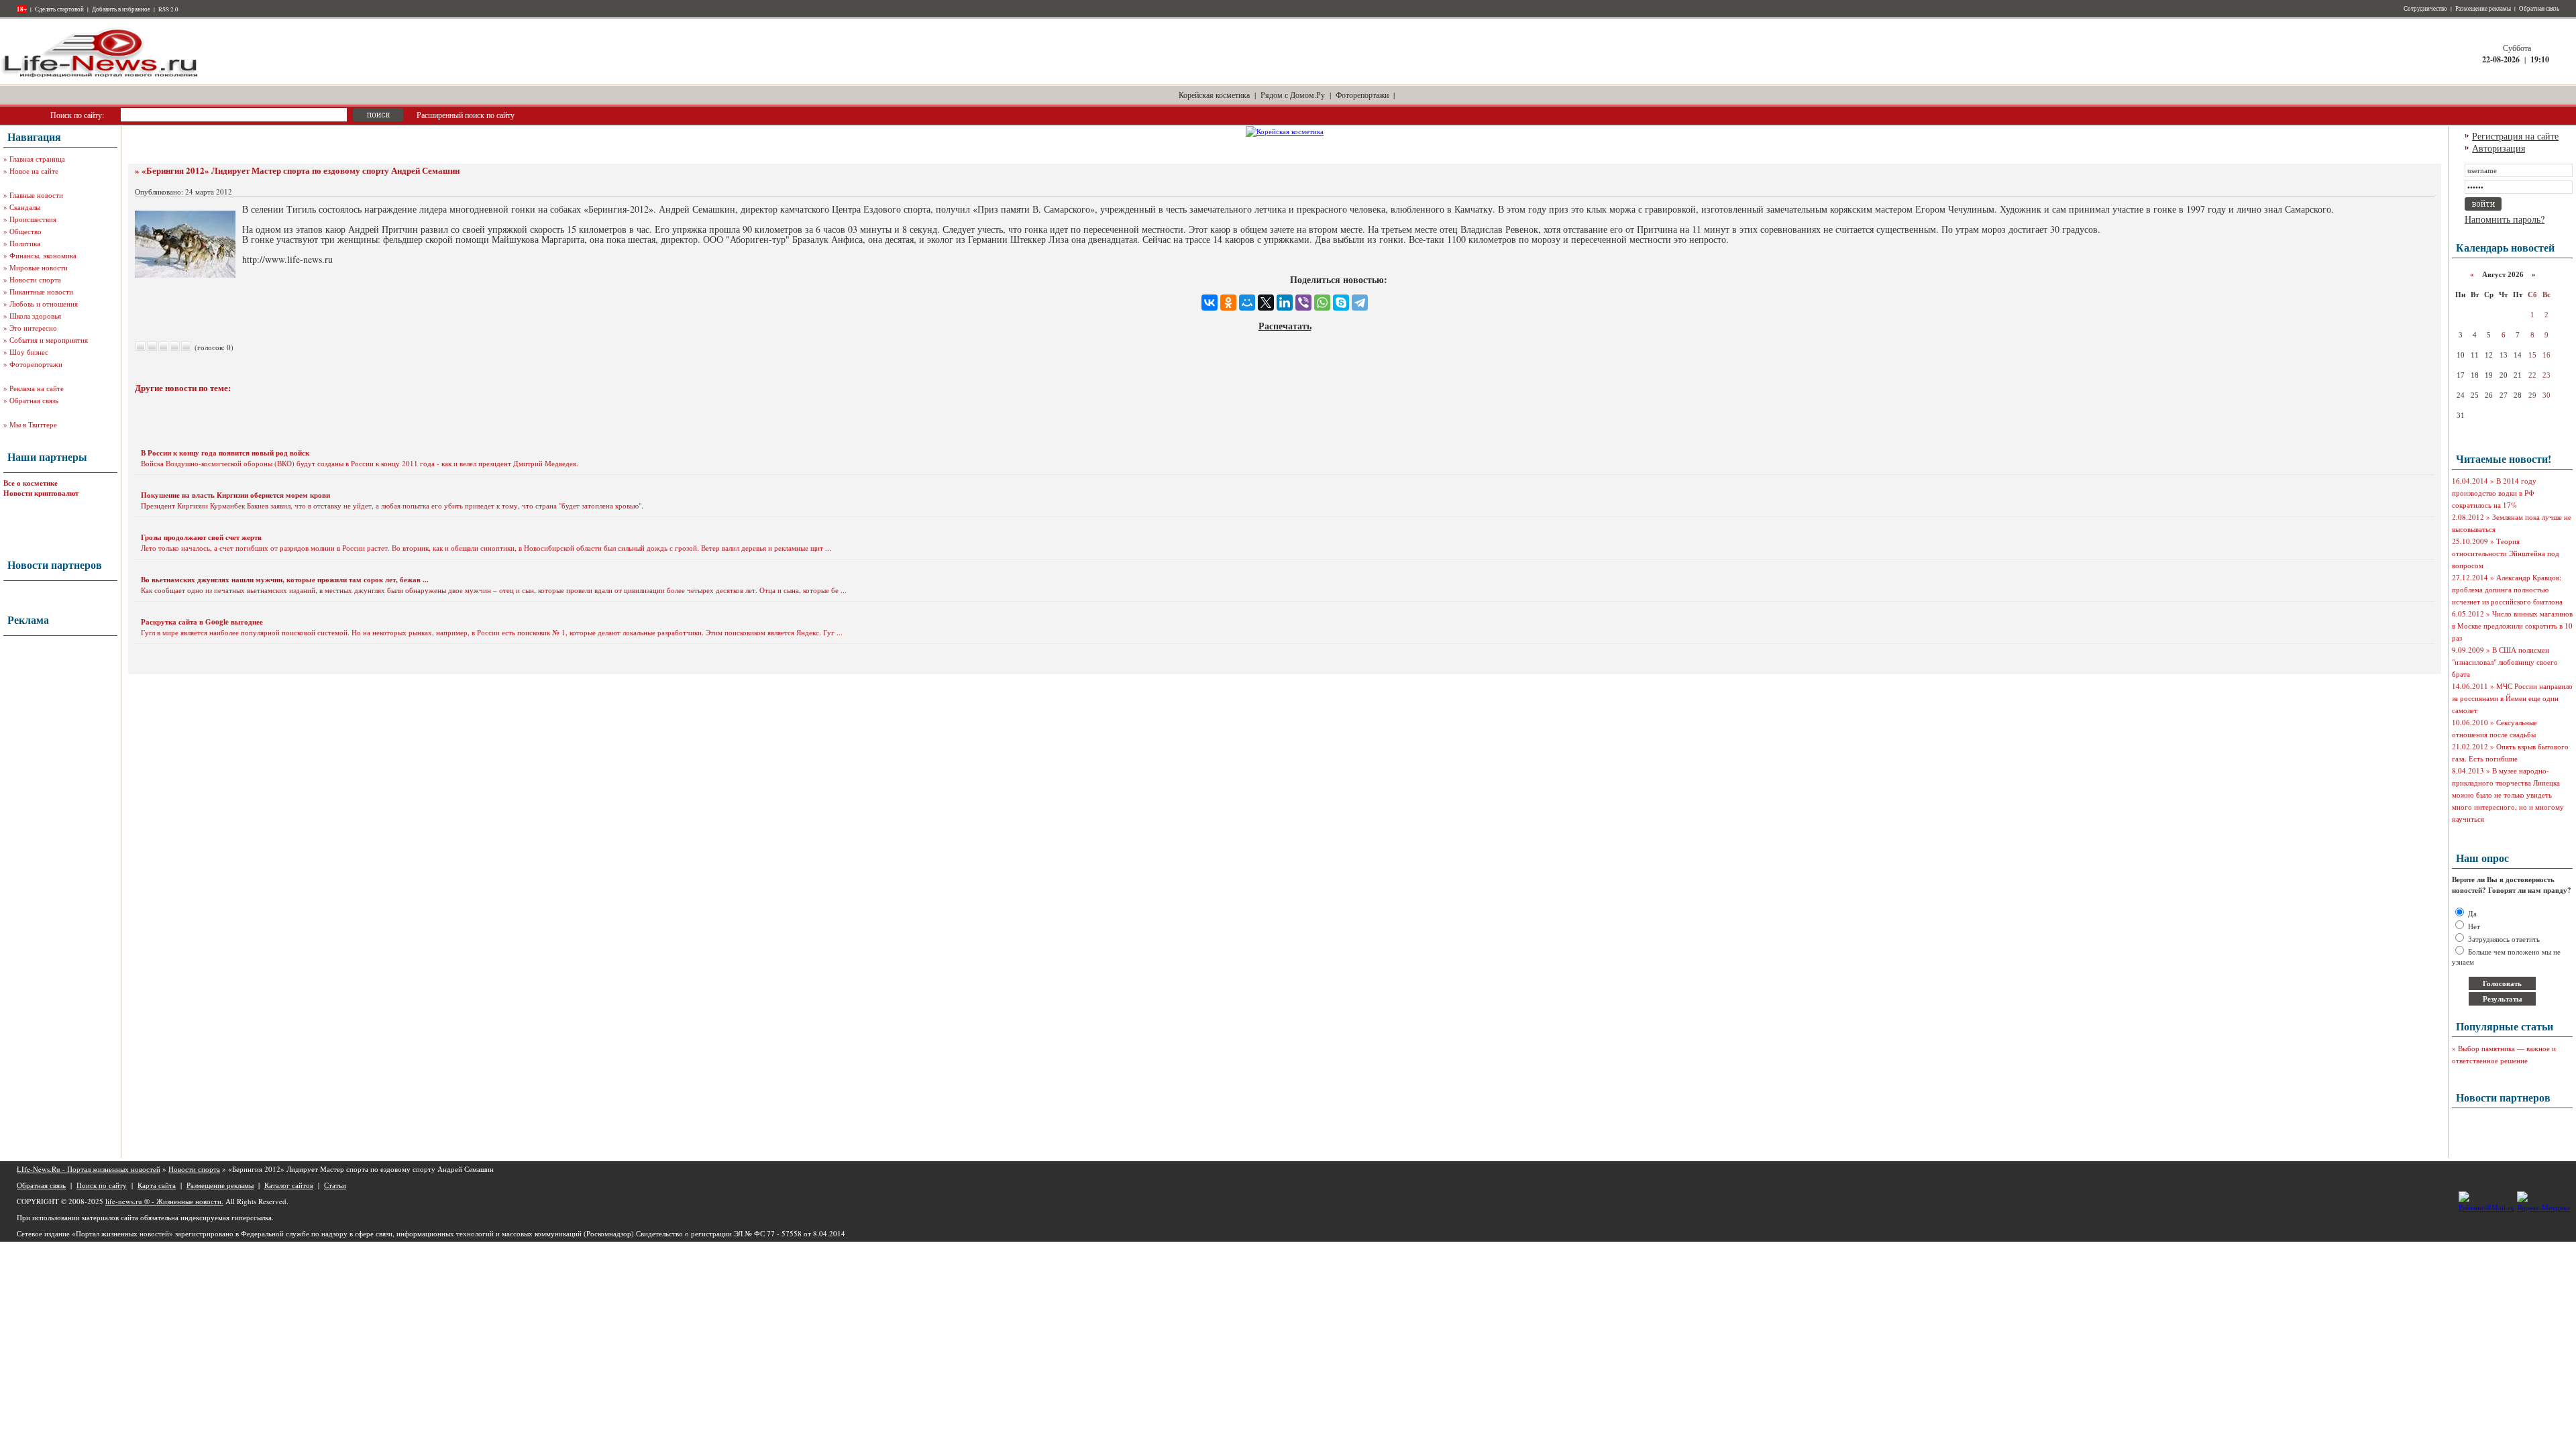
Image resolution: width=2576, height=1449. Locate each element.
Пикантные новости (41, 291)
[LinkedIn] (1285, 303)
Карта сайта (157, 1185)
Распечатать (1285, 326)
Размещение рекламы (2483, 9)
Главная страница (37, 159)
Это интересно (33, 328)
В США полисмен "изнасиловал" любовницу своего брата (2505, 662)
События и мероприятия (49, 340)
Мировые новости (39, 267)
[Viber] (1303, 303)
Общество (25, 231)
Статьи (335, 1185)
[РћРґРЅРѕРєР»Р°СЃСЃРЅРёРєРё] (1228, 303)
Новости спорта (35, 279)
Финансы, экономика (43, 255)
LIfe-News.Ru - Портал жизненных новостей (89, 1169)
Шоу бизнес (29, 352)
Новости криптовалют (41, 493)
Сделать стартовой (59, 9)
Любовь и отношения (44, 304)
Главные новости (36, 195)
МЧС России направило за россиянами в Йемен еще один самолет (2512, 698)
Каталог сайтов (289, 1185)
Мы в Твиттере (33, 424)
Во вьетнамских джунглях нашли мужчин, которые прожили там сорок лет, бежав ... (285, 580)
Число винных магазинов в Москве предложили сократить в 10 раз (2512, 626)
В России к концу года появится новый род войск (225, 453)
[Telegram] (1360, 303)
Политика (25, 243)
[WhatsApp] (1322, 303)
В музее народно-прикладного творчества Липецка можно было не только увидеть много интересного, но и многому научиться (2508, 795)
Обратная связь (2539, 9)
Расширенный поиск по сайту (466, 115)
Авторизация (2499, 148)
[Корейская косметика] (1285, 131)
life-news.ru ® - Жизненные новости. (164, 1201)
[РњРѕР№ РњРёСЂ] (1247, 303)
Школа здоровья (35, 316)
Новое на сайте (34, 171)
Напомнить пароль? (2505, 219)
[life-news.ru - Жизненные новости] (101, 76)
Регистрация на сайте (2515, 136)
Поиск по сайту (102, 1185)
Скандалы (25, 207)
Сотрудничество (2425, 9)
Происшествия (33, 219)
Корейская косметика (1214, 95)
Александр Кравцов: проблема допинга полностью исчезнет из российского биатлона (2507, 589)
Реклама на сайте (37, 388)
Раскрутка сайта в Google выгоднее (202, 622)
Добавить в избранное (121, 9)
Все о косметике (31, 483)
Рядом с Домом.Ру (1293, 95)
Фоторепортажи (1362, 95)
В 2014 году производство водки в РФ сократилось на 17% (2494, 493)
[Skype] (1341, 303)
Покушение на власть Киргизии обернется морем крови (235, 495)
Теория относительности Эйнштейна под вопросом (2506, 553)
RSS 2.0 (168, 9)
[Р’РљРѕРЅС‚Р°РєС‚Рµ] (1210, 303)
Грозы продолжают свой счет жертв (201, 537)
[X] (1266, 303)
